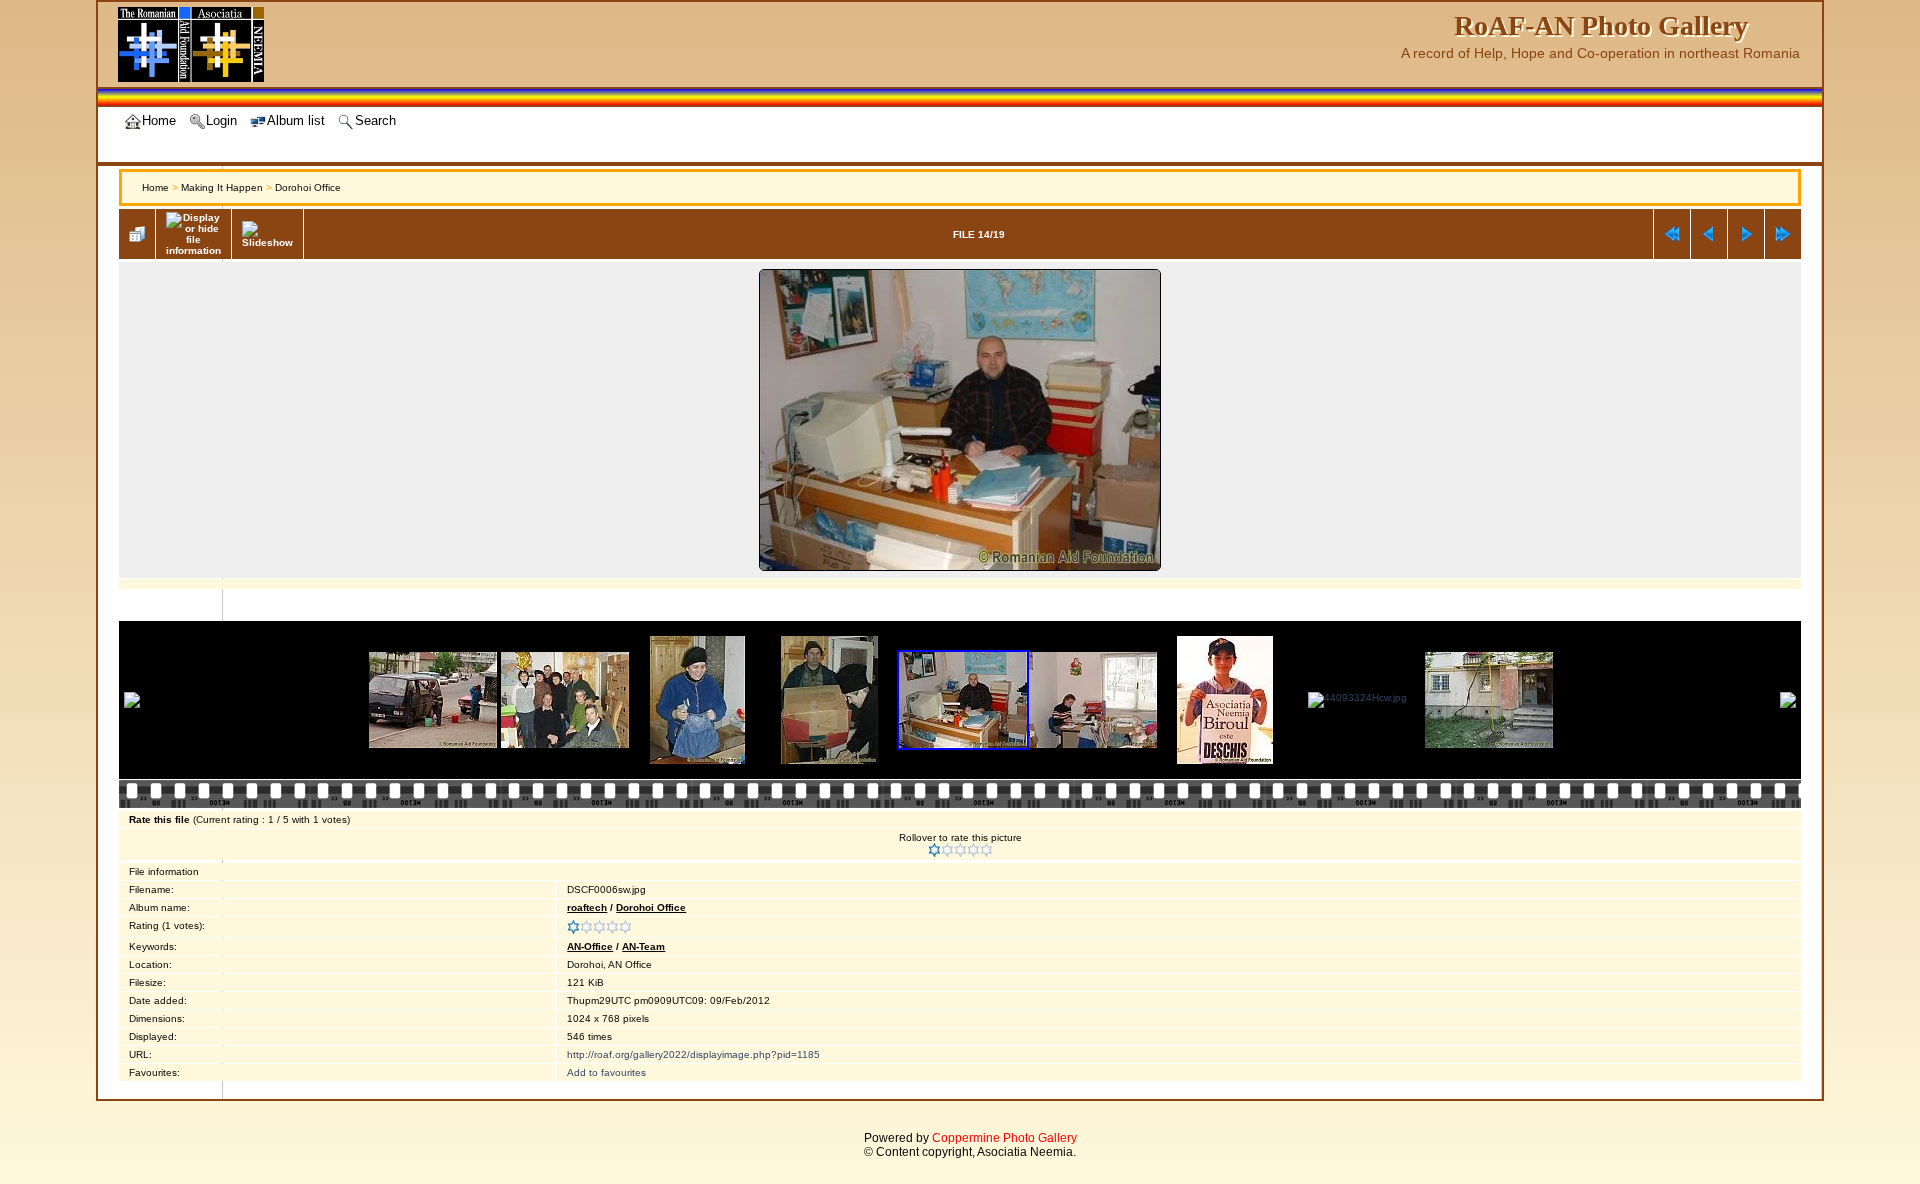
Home (155, 187)
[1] (934, 850)
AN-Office (590, 946)
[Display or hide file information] (193, 234)
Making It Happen (222, 187)
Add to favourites (606, 1072)
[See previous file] (1709, 234)
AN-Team (643, 946)
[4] (973, 850)
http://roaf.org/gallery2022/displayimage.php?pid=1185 (693, 1054)
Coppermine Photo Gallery (1004, 1138)
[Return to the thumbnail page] (137, 234)
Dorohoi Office (308, 187)
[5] (986, 850)
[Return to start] (1672, 234)
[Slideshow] (267, 234)
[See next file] (1746, 234)
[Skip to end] (1783, 234)
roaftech (587, 907)
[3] (960, 850)
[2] (947, 850)
